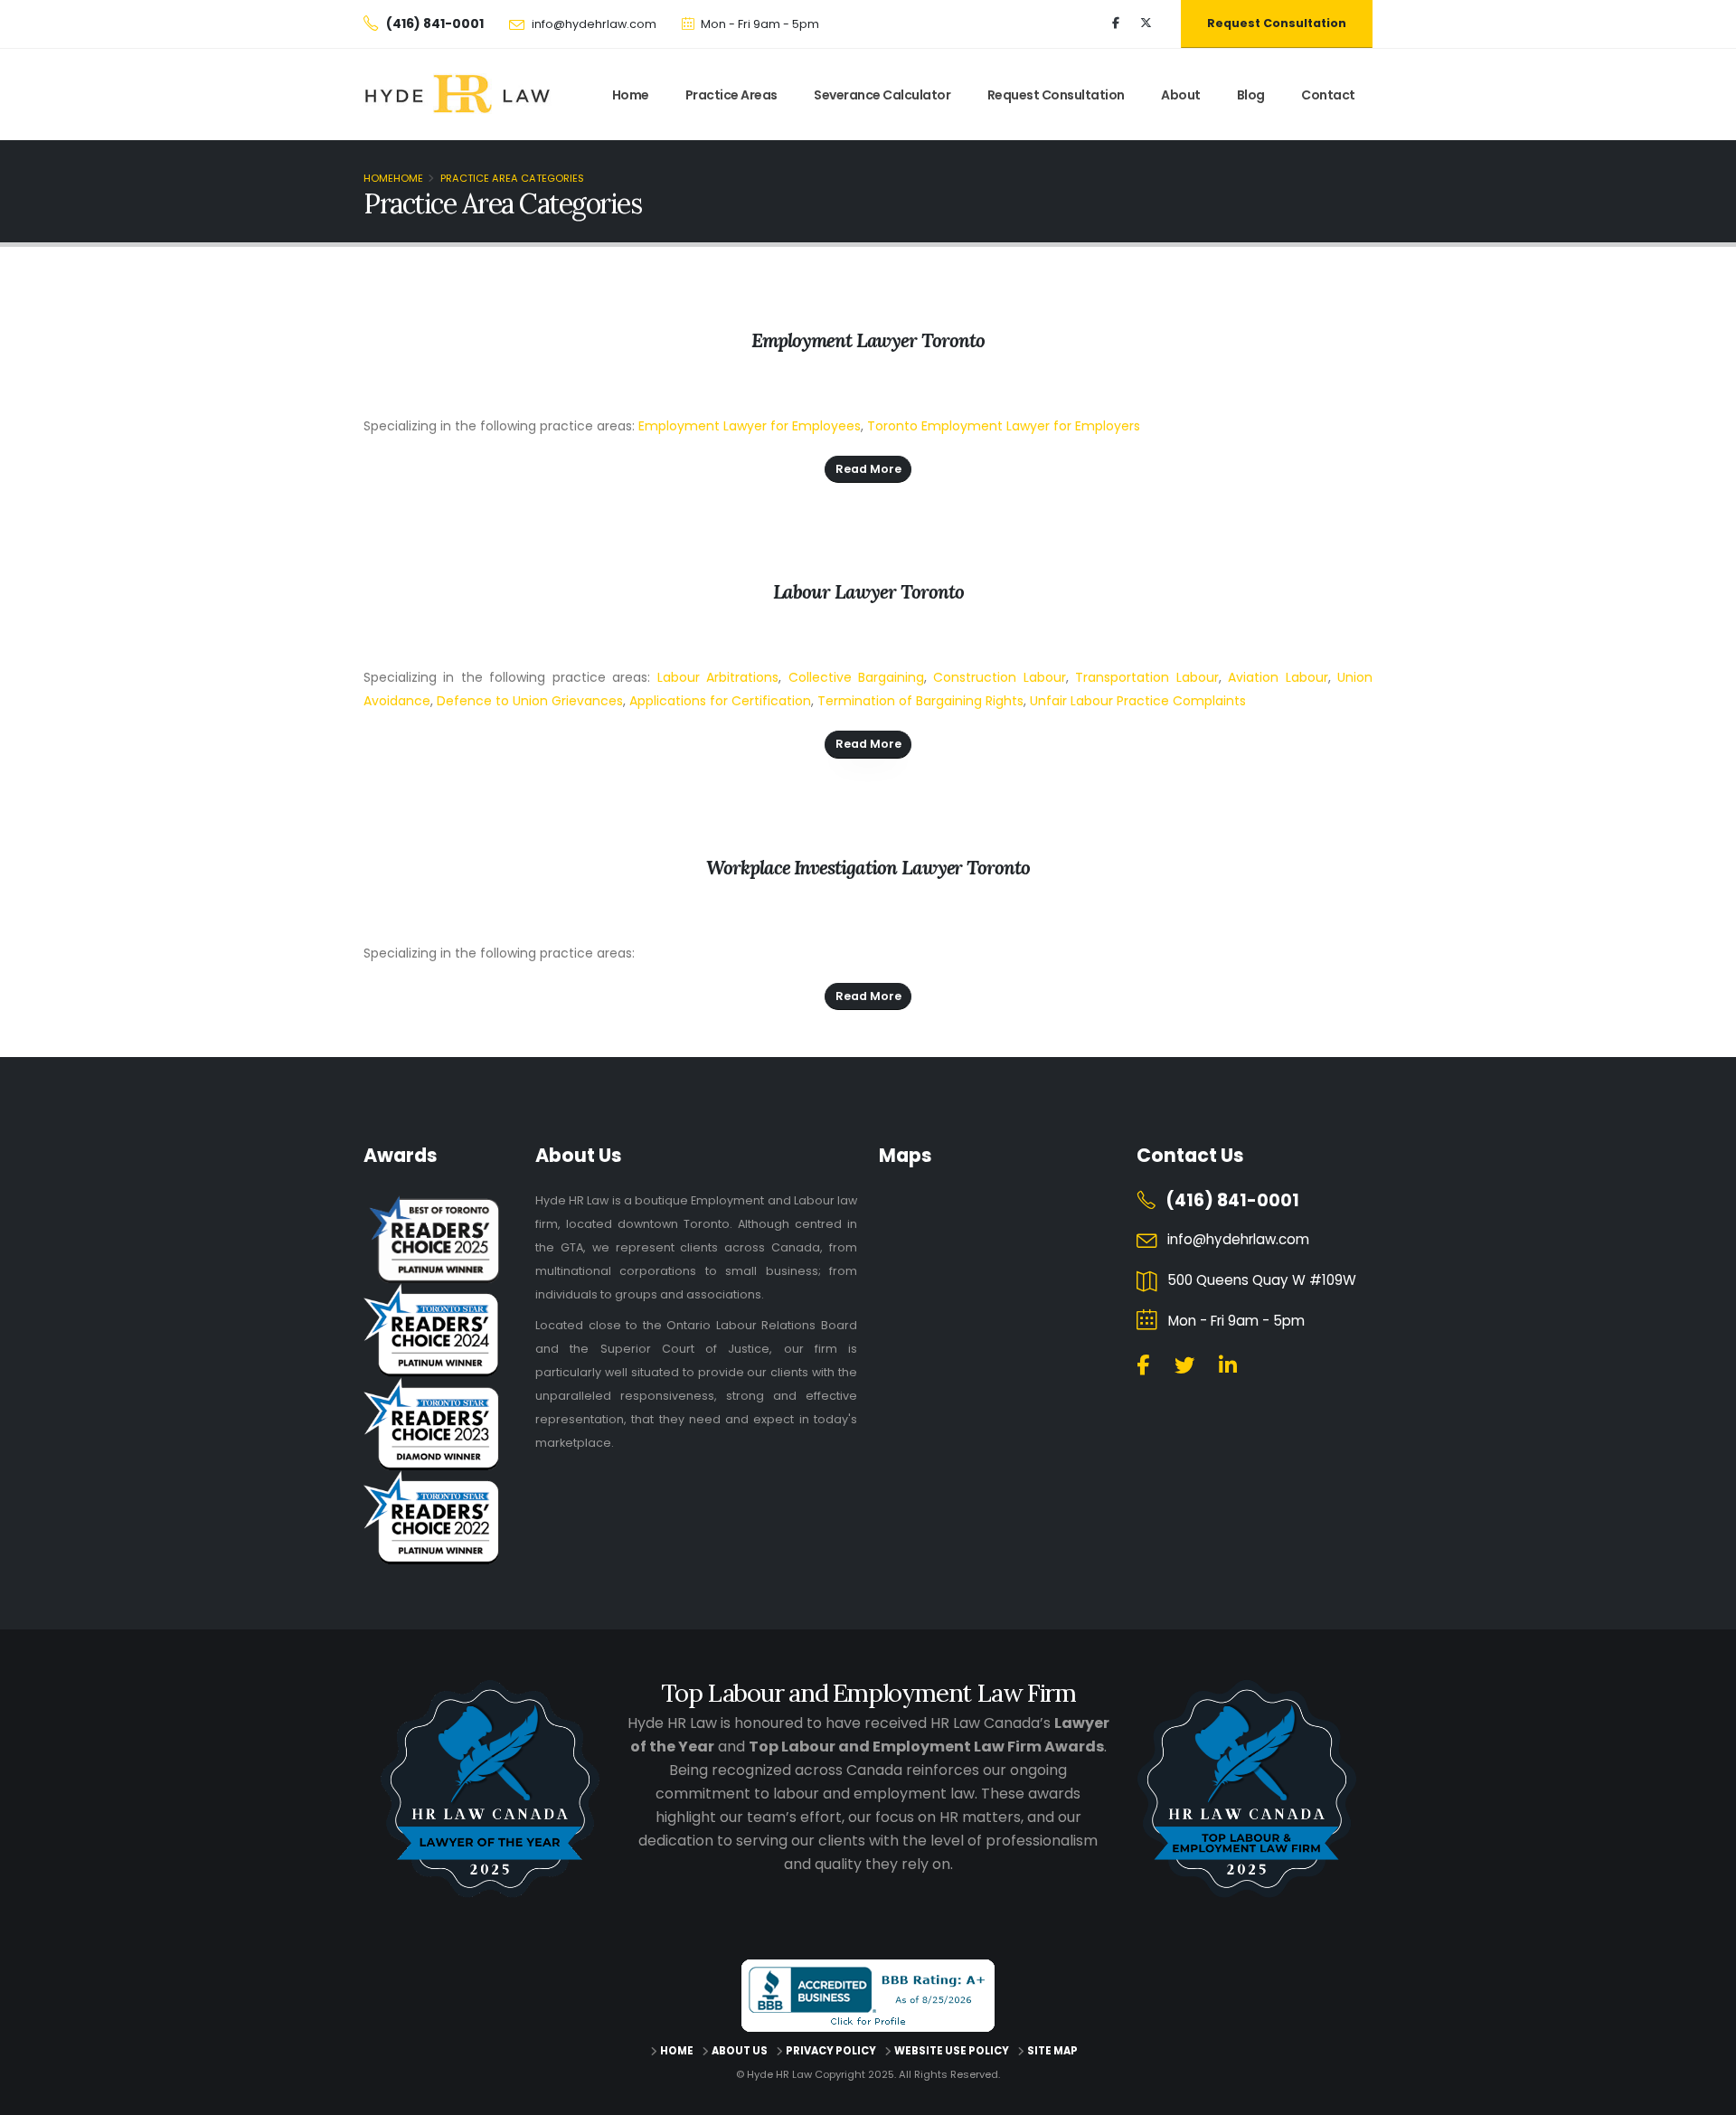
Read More (868, 469)
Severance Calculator (882, 95)
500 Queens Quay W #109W (1262, 1280)
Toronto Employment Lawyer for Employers (1004, 426)
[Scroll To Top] (1704, 2095)
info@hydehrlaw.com (594, 24)
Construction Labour (999, 677)
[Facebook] (1116, 24)
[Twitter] (1146, 24)
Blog (1251, 95)
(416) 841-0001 (1232, 1200)
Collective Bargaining (856, 677)
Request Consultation (1277, 23)
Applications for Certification (720, 701)
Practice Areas (731, 95)
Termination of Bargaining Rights (920, 701)
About (1181, 95)
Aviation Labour (1278, 677)
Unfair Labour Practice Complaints (1138, 701)
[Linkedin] (1228, 1366)
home (631, 95)
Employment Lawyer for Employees (750, 426)
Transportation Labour (1146, 677)
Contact (1328, 95)
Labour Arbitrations (718, 677)
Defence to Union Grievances (530, 701)
